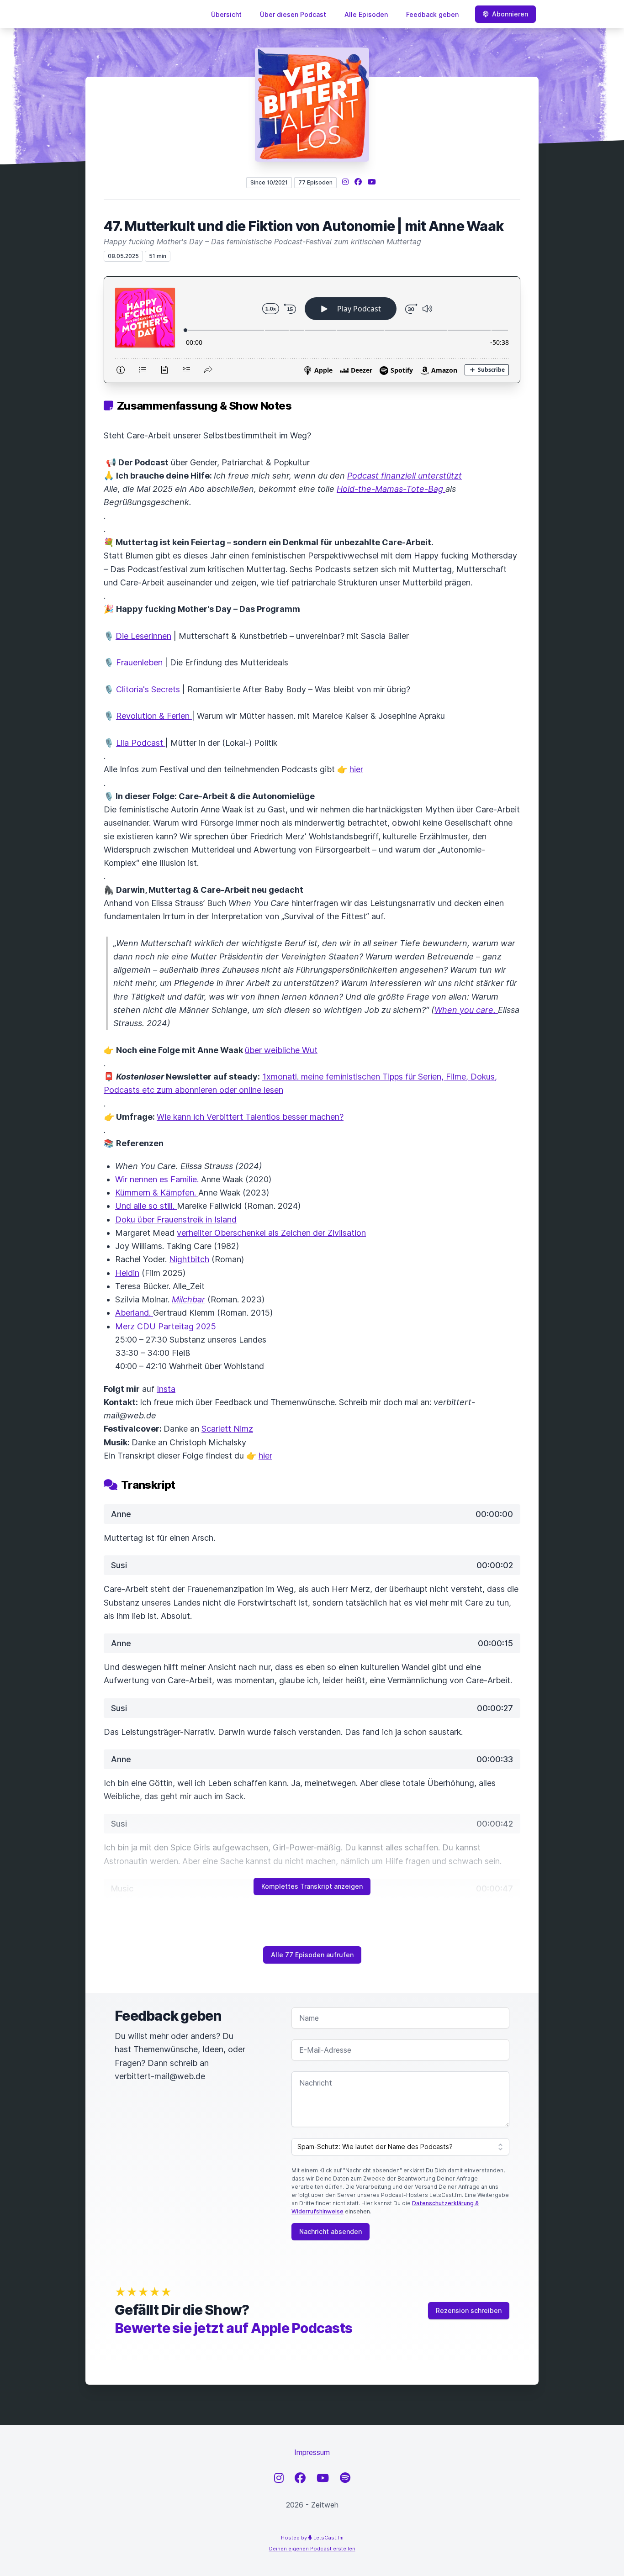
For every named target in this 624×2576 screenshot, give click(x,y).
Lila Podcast (141, 743)
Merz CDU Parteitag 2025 (166, 1326)
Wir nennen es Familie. (157, 1179)
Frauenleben (140, 662)
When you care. (466, 1010)
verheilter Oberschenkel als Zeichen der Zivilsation (271, 1233)
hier (356, 769)
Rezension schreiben (469, 2310)
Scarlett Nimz (227, 1429)
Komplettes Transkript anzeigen (312, 1886)
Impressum (312, 2452)
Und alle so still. (146, 1206)
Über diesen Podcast (293, 14)
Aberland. (134, 1313)
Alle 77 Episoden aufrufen (312, 1955)
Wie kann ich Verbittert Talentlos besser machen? (250, 1117)
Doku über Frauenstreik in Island (176, 1220)
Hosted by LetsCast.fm (312, 2538)
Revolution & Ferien (154, 716)
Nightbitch (189, 1259)
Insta (166, 1389)
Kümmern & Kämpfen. (157, 1193)
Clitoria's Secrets (149, 689)
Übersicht (226, 14)
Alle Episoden (366, 14)
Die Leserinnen (143, 636)
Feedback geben (432, 14)
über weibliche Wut (281, 1050)
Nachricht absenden (331, 2231)
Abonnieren (510, 14)
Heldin (127, 1273)
